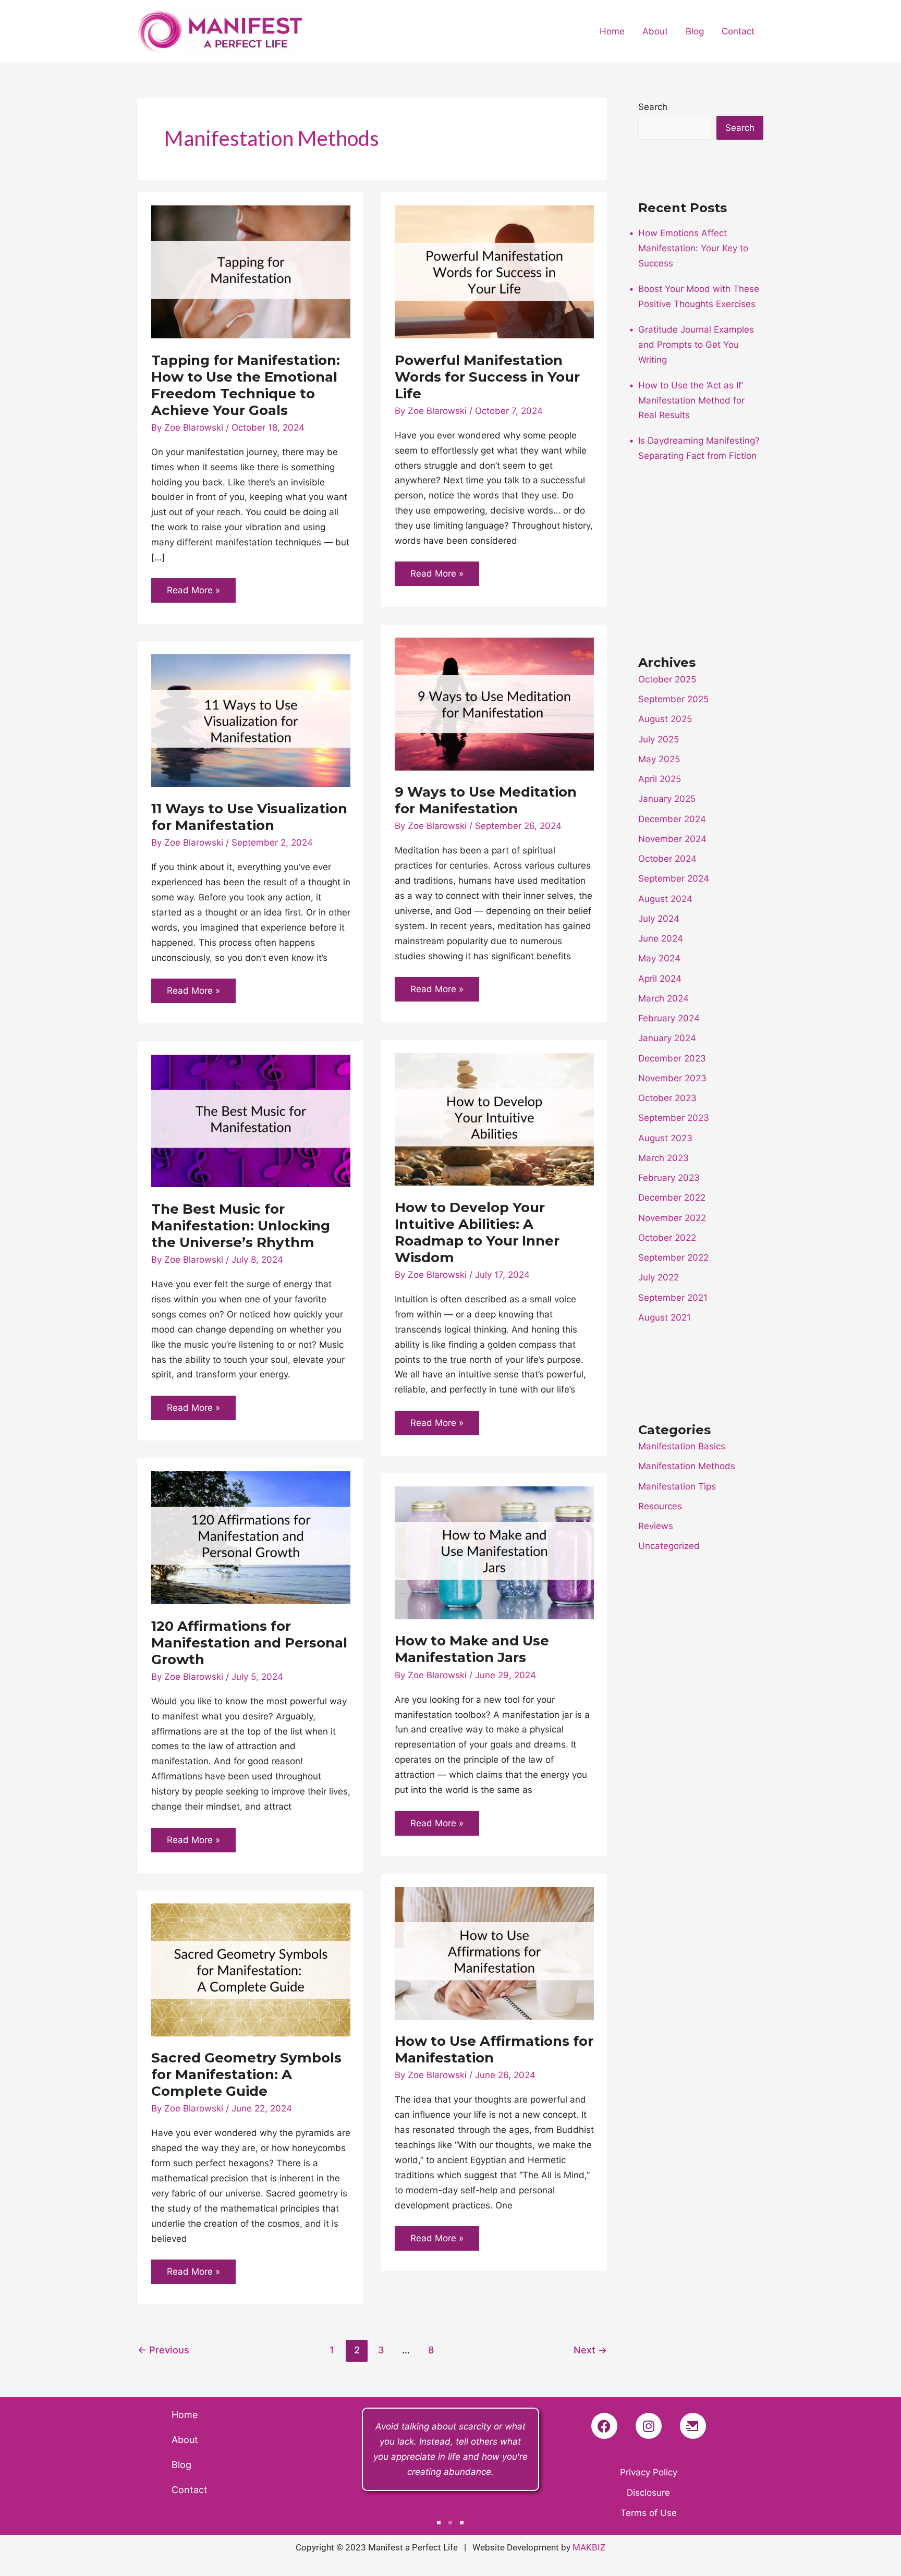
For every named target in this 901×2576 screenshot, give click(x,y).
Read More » (196, 587)
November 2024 (672, 839)
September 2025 (673, 699)
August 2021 (665, 1317)
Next (590, 2350)
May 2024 (659, 958)
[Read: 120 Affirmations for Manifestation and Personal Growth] (251, 1537)
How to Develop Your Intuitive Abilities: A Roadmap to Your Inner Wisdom (477, 1232)
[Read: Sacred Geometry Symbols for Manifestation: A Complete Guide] (251, 1969)
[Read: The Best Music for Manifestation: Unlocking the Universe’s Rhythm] (251, 1120)
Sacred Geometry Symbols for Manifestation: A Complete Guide (246, 2074)
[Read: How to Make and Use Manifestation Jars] (494, 1552)
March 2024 (663, 998)
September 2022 (673, 1258)
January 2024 (667, 1038)
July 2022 (659, 1277)
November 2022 (672, 1218)
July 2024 (659, 919)
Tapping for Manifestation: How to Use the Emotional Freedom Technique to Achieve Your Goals (246, 385)
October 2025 (667, 679)
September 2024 (674, 878)
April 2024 (660, 979)
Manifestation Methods (687, 1466)
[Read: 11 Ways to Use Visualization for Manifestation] (251, 720)
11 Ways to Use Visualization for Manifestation (249, 817)
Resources (660, 1506)
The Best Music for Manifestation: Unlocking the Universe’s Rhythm (241, 1226)
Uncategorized (669, 1546)
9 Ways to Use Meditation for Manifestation (486, 800)
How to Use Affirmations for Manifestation (494, 2049)
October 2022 (667, 1238)
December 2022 (672, 1198)
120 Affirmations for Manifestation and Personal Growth (249, 1643)
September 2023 (674, 1118)
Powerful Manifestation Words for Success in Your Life (487, 377)
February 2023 (669, 1178)
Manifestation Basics (682, 1446)
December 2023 (672, 1058)
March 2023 (663, 1158)
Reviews (656, 1526)
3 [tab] (462, 2523)
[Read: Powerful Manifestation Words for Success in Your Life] (494, 271)
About (655, 31)
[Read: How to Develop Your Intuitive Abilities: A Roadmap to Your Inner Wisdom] (494, 1119)
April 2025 (660, 779)
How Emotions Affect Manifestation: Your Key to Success (693, 248)
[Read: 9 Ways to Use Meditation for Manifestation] (494, 703)
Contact (738, 31)
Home (612, 31)
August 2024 (665, 899)
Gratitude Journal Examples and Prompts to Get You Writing (696, 345)
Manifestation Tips (677, 1486)
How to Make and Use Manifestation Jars (472, 1649)
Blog (695, 31)
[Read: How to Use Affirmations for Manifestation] (494, 1952)
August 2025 (665, 719)
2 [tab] (450, 2523)
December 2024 (672, 819)
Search (653, 107)
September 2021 (673, 1298)
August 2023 (665, 1138)
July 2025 (659, 739)
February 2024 (669, 1018)
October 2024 (667, 859)
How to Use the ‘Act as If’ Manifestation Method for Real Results (691, 400)
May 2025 (659, 759)
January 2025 (667, 799)
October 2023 (667, 1098)
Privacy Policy (649, 2472)
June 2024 (661, 938)
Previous (163, 2350)
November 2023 (672, 1078)
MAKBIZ (589, 2547)
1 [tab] (439, 2523)
